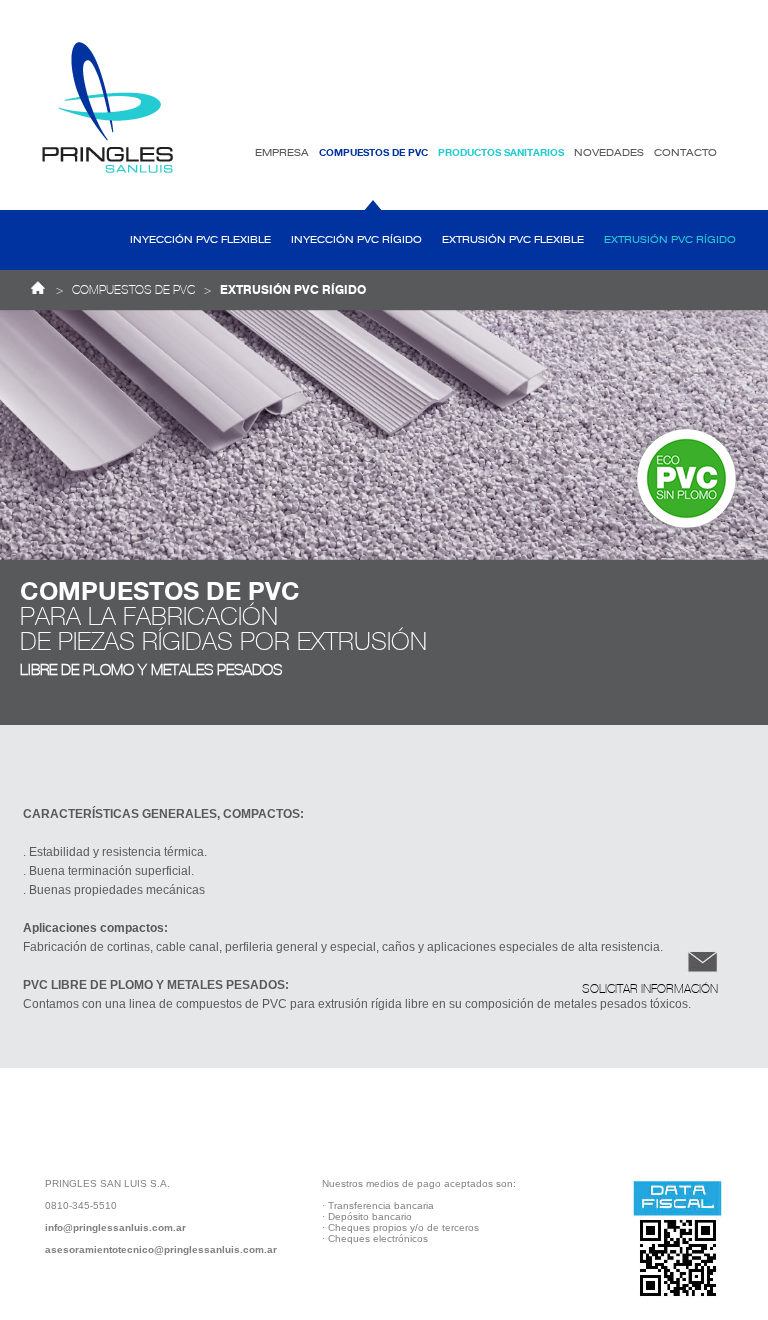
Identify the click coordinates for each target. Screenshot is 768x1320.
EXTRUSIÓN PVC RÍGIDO (670, 240)
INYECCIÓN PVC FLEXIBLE (200, 240)
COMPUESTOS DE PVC (133, 290)
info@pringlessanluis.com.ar (115, 1227)
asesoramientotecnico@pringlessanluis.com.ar (161, 1249)
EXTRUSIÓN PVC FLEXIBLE (513, 240)
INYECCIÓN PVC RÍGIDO (356, 240)
